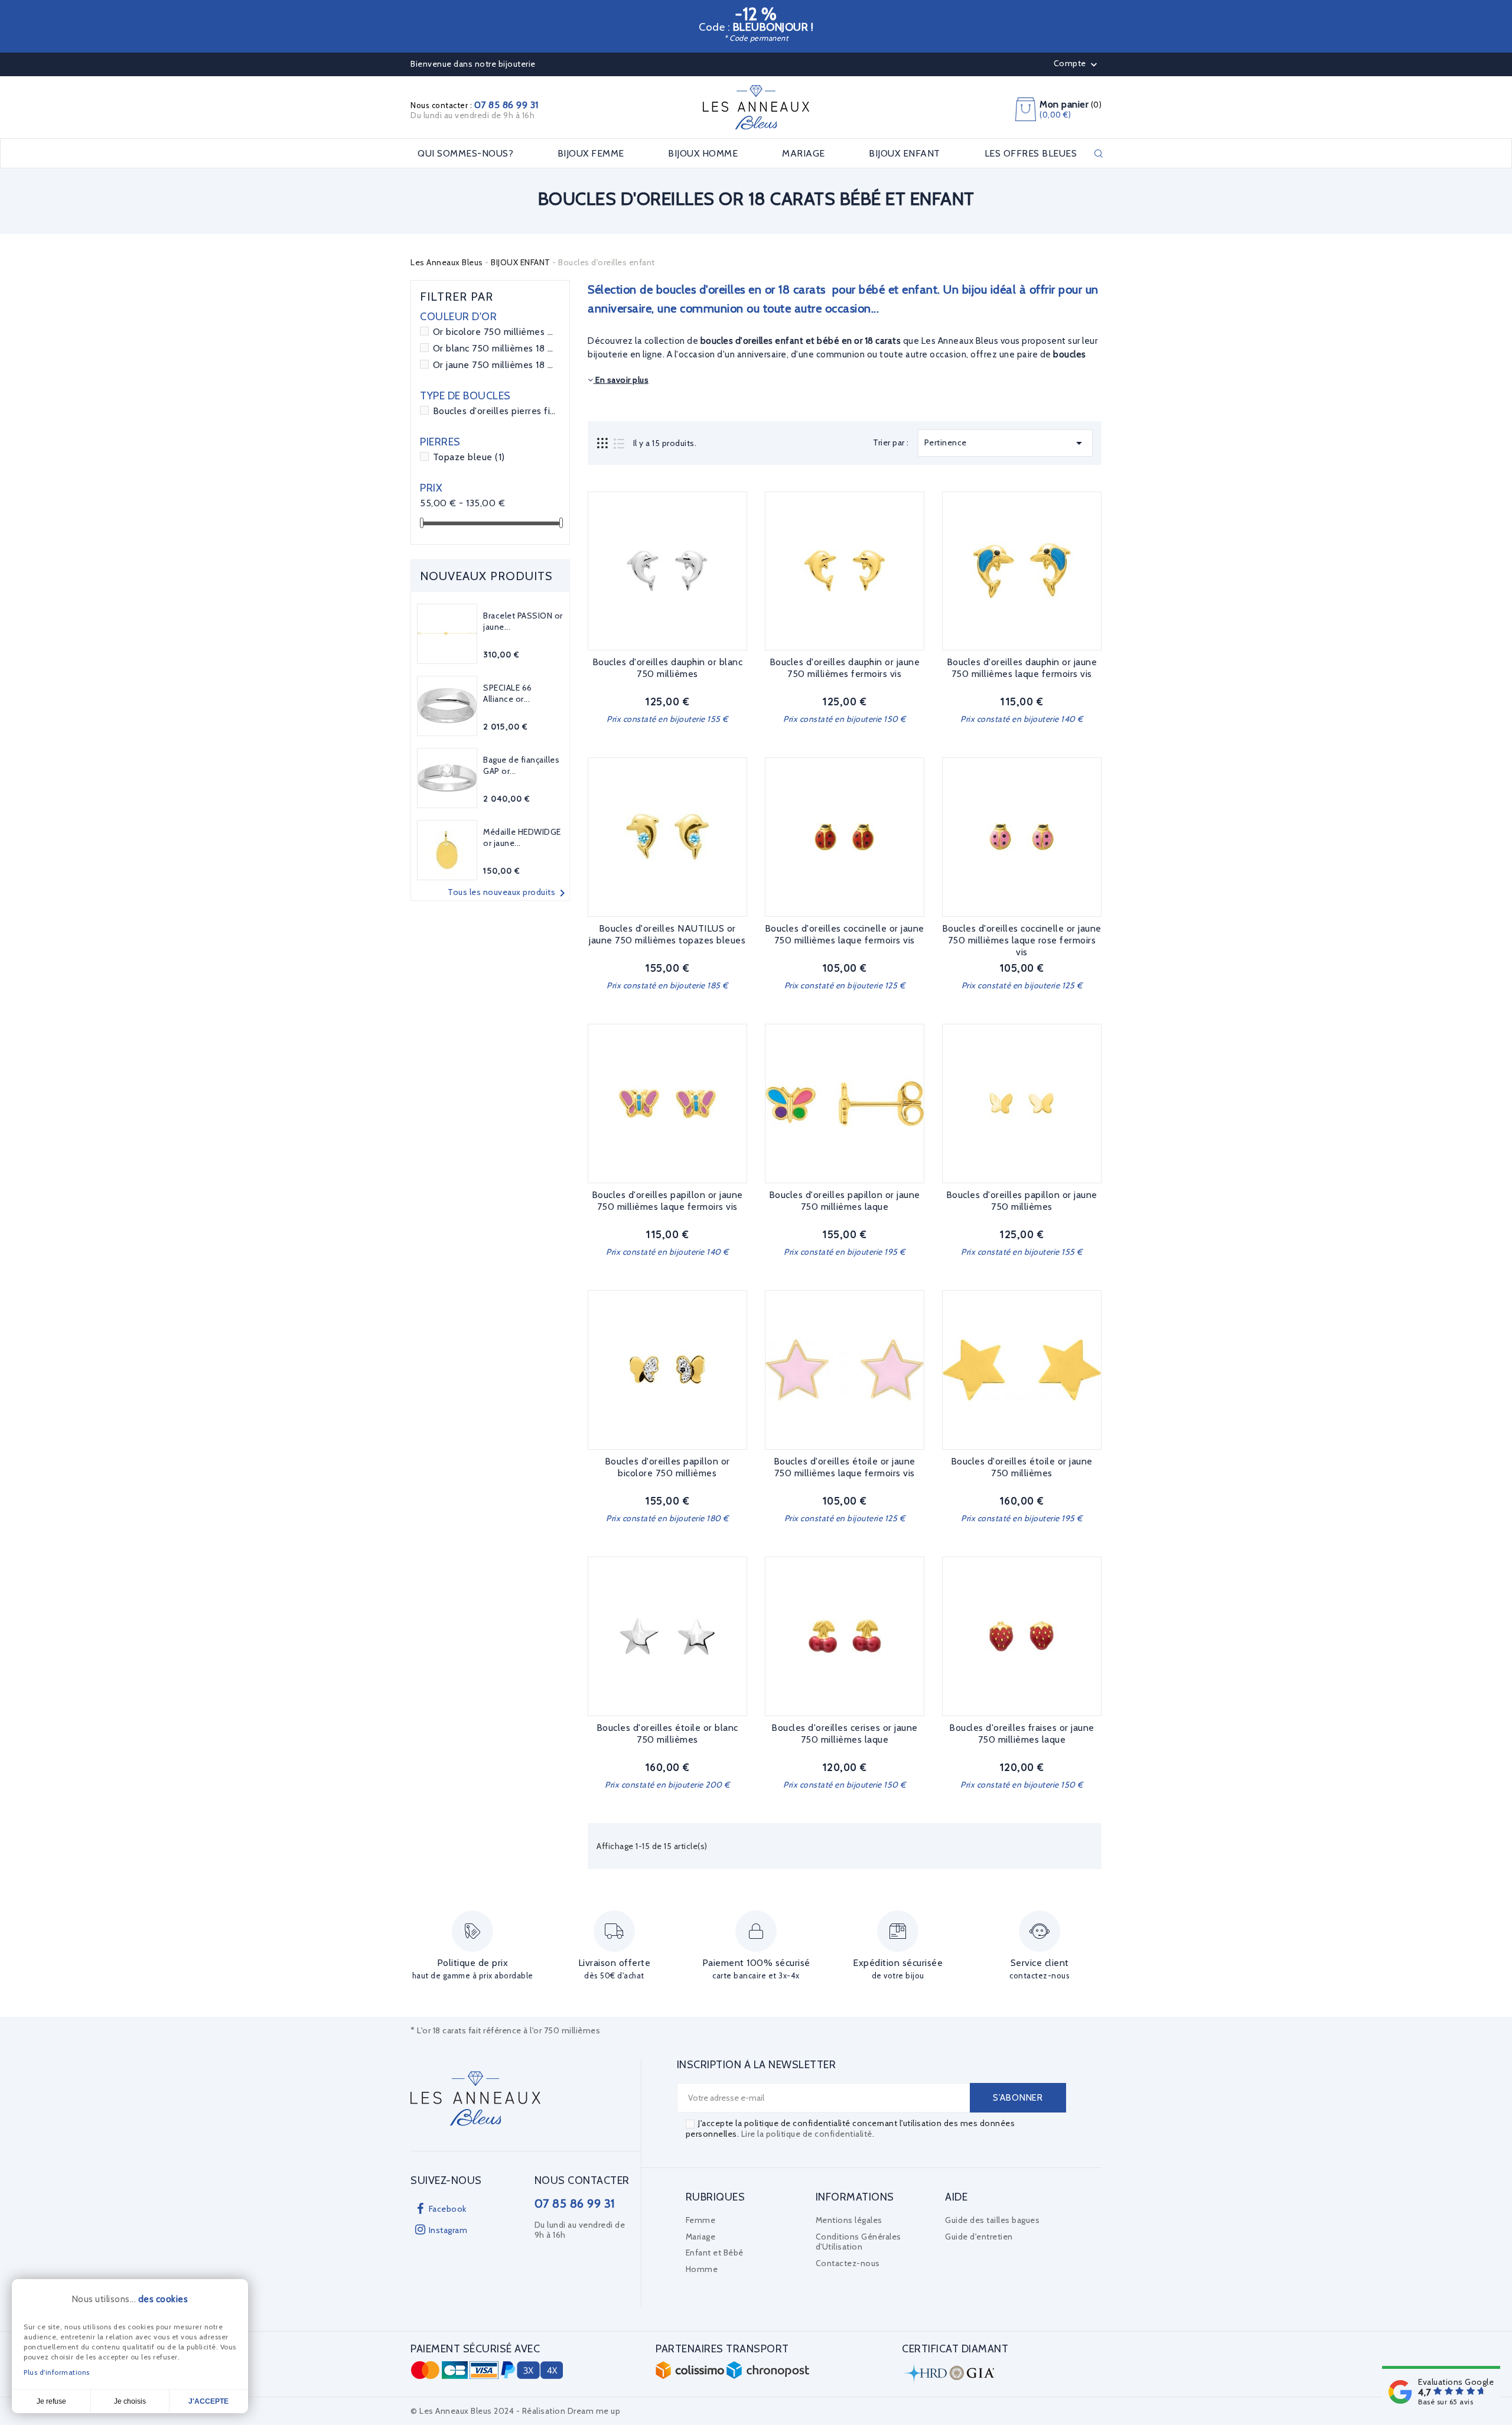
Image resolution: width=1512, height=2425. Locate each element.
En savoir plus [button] (621, 380)
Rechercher (1099, 154)
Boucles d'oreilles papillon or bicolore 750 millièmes (667, 1467)
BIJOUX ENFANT (905, 154)
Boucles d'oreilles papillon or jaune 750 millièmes (1022, 1201)
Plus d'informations (57, 2372)
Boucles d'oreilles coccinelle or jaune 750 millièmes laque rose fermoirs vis (1022, 940)
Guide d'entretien (979, 2237)
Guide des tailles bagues (992, 2220)
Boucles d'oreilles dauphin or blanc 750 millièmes (668, 668)
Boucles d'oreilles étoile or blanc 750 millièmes (667, 1734)
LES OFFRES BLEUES (1031, 154)
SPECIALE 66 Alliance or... (508, 694)
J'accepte (208, 2401)
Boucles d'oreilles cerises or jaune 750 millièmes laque (845, 1734)
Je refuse (51, 2401)
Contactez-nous (848, 2263)
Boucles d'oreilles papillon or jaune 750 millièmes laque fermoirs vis (667, 1201)
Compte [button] (1077, 64)
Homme (702, 2269)
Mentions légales (849, 2220)
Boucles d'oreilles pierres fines (494, 411)
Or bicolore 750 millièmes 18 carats (494, 332)
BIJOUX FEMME (591, 154)
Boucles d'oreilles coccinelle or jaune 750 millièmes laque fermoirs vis (845, 934)
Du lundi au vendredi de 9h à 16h (472, 115)
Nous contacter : (475, 105)
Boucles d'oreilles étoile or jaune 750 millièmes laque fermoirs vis (845, 1467)
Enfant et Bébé (715, 2253)
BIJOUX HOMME (703, 154)
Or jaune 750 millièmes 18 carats (494, 365)
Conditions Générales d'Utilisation (858, 2242)
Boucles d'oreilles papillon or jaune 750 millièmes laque (845, 1201)
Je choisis (130, 2401)
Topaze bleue (469, 457)
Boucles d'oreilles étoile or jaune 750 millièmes (1022, 1467)
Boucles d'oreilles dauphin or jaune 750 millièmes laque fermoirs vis (1022, 668)
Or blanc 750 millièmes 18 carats (494, 348)
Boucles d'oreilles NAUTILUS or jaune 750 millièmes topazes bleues (667, 934)
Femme (701, 2220)
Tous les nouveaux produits (509, 893)
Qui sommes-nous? (465, 154)
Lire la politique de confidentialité (807, 2134)
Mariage (701, 2237)
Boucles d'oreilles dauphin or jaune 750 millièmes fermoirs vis (845, 668)
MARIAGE (804, 154)
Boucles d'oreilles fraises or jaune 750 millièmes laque (1022, 1734)
